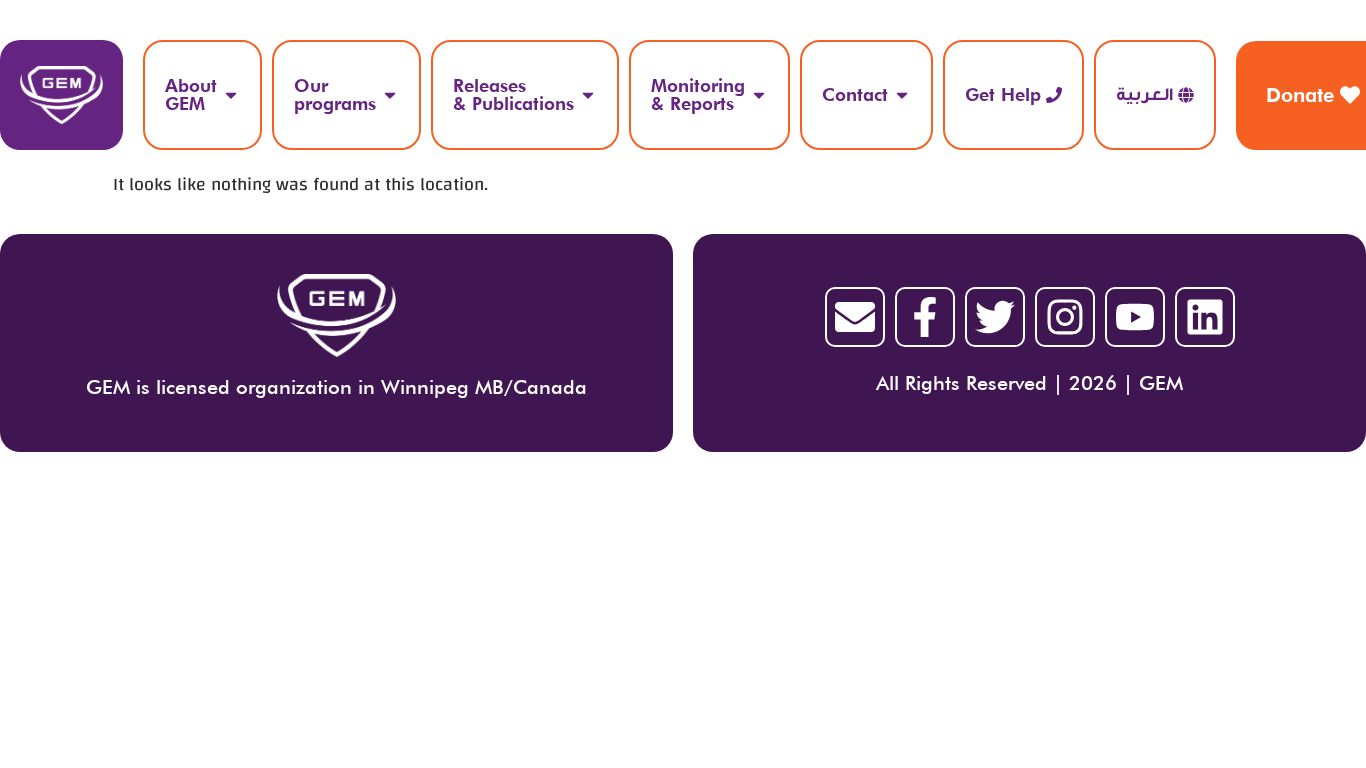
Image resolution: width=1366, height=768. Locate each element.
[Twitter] (995, 317)
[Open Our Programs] (390, 95)
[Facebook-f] (925, 317)
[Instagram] (1065, 317)
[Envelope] (855, 317)
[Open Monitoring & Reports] (759, 95)
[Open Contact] (902, 95)
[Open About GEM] (231, 95)
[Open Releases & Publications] (588, 95)
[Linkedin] (1205, 317)
